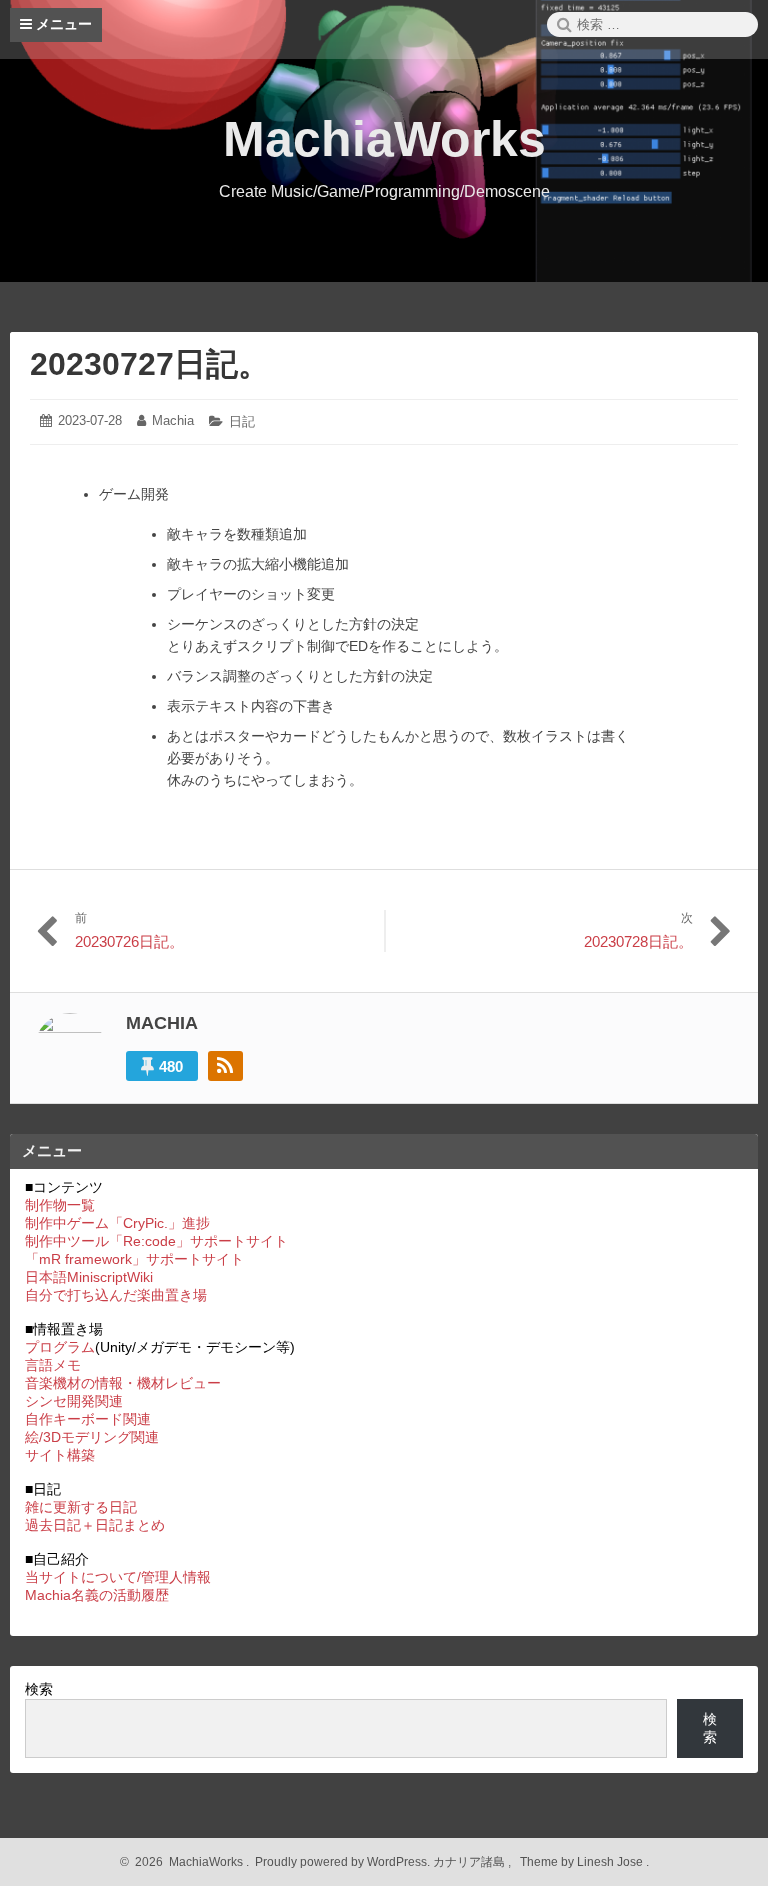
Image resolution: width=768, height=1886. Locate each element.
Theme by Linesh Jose (583, 1862)
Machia (173, 420)
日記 (242, 421)
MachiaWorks (384, 139)
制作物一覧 (60, 1205)
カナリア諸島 (470, 1862)
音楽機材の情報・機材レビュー (123, 1383)
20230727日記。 (150, 364)
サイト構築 (60, 1455)
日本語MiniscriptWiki (89, 1277)
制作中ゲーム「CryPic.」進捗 (117, 1223)
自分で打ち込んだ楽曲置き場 (116, 1295)
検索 (39, 1689)
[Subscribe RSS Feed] (225, 1066)
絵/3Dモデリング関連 (92, 1437)
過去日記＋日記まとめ (95, 1525)
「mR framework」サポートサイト (134, 1259)
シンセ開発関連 (74, 1401)
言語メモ (53, 1365)
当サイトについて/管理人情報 (118, 1577)
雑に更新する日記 (81, 1507)
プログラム (60, 1347)
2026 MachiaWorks (186, 1862)
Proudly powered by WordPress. (342, 1862)
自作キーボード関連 (88, 1419)
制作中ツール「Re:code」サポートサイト (156, 1241)
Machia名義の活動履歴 (97, 1595)
